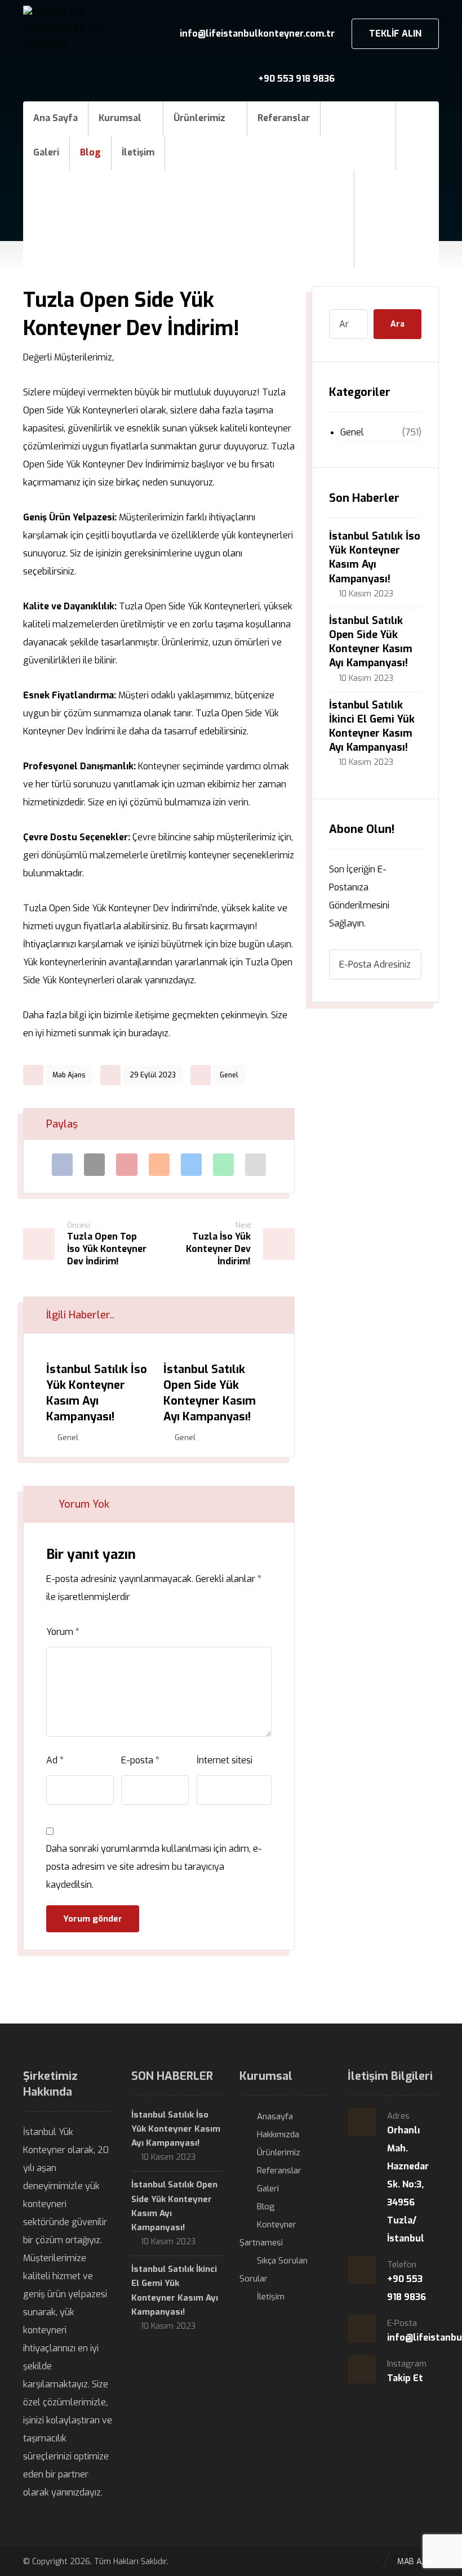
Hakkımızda (278, 2134)
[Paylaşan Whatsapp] (223, 1165)
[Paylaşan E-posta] (256, 1165)
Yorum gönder (93, 1919)
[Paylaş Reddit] (159, 1165)
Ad (55, 1760)
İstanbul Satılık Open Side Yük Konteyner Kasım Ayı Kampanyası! (371, 642)
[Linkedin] (397, 187)
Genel (229, 1075)
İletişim (271, 2297)
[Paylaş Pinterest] (126, 1165)
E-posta (140, 1760)
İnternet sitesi (225, 1760)
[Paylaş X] (94, 1165)
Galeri (268, 2189)
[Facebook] (374, 187)
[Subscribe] (407, 964)
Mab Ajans (69, 1075)
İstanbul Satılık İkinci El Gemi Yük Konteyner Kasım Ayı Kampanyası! (372, 727)
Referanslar (279, 2171)
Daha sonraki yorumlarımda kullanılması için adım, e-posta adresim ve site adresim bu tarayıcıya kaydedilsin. (154, 1867)
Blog (266, 2207)
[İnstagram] (419, 187)
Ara (397, 324)
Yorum (63, 1632)
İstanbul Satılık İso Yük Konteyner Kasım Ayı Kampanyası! (375, 558)
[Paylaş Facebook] (62, 1165)
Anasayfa (275, 2116)
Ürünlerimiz (279, 2152)
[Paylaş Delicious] (191, 1165)
